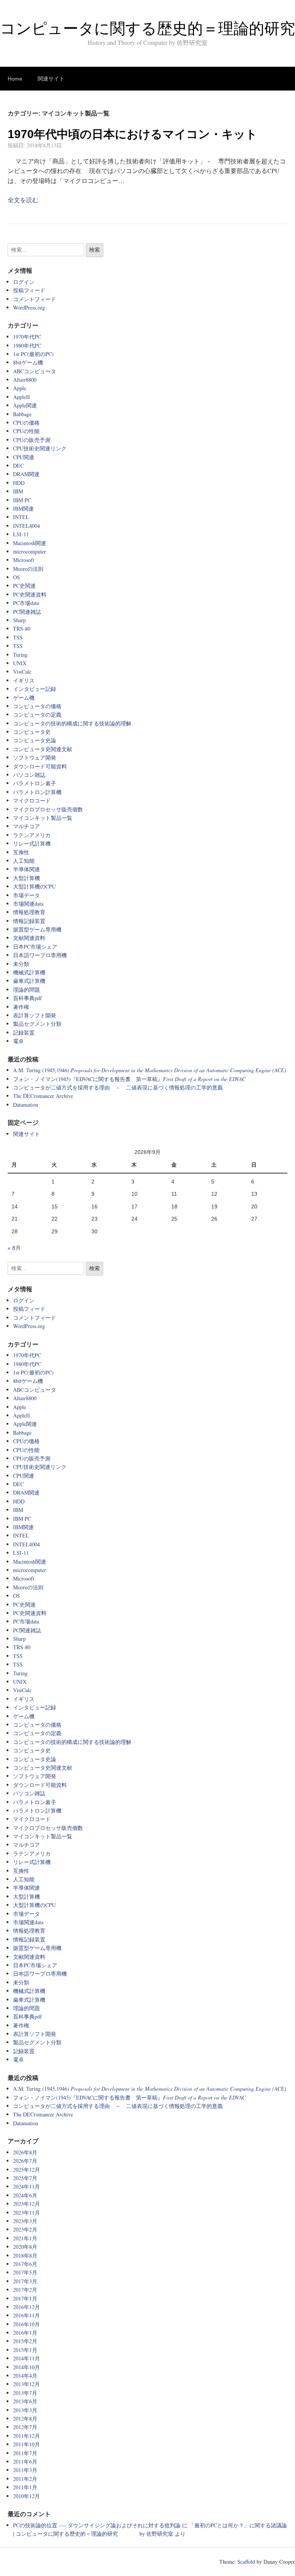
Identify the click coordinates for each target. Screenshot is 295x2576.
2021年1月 (25, 2238)
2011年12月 (27, 2436)
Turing (20, 655)
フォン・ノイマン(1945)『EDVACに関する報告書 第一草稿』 (129, 1079)
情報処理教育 (29, 912)
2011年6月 (25, 2461)
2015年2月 (25, 2341)
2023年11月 (27, 2213)
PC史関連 (24, 586)
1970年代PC (27, 337)
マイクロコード (32, 800)
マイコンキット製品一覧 (43, 818)
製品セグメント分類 (37, 1024)
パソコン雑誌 (29, 775)
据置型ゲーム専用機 (37, 929)
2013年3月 (25, 2410)
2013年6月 (25, 2401)
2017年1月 (25, 2298)
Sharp (19, 620)
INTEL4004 (27, 526)
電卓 (18, 1041)
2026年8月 (25, 2152)
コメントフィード (35, 299)
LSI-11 (21, 534)
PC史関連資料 (30, 594)
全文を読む (23, 200)
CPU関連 (24, 457)
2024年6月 (25, 2195)
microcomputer (30, 551)
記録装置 (24, 1033)
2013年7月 (25, 2393)
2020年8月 (25, 2247)
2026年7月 (25, 2161)
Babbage (22, 414)
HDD (19, 483)
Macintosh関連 (30, 543)
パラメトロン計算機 (37, 792)
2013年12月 (27, 2384)
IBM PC (22, 500)
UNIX (20, 663)
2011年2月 (25, 2479)
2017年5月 (25, 2272)
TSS (18, 637)
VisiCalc (22, 672)
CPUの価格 (26, 423)
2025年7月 (25, 2178)
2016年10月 (27, 2324)
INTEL (21, 517)
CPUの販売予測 (32, 440)
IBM (18, 491)
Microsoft (24, 560)
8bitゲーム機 (28, 362)
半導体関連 (27, 869)
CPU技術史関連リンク (40, 448)
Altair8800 (25, 380)
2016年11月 (27, 2315)
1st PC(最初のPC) (33, 354)
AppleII (22, 397)
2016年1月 (25, 2333)
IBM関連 (23, 508)
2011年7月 (25, 2453)
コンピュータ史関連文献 (43, 749)
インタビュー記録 (35, 689)
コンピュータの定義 (37, 714)
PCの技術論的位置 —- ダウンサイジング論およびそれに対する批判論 (97, 2525)
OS (17, 577)
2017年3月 (25, 2281)
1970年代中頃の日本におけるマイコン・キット (133, 134)
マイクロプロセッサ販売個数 (48, 809)
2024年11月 (27, 2186)
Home (15, 79)
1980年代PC (27, 345)
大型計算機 (27, 878)
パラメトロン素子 (35, 783)
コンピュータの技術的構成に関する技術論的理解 (72, 723)
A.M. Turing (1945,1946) (150, 1070)
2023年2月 (25, 2229)
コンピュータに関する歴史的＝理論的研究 (147, 28)
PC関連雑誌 (27, 612)
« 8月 (14, 1248)
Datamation (26, 1105)
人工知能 (24, 861)
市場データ (27, 895)
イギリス (24, 680)
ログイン (24, 282)
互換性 (21, 852)
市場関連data (28, 904)
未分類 (21, 964)
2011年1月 (25, 2487)
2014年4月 (25, 2376)
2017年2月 (25, 2290)
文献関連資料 (29, 938)
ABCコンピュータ (35, 371)
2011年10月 (27, 2444)
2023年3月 (25, 2221)
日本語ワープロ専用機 (40, 955)
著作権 (21, 1007)
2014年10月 (27, 2367)
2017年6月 (25, 2264)
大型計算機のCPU (34, 886)
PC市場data (26, 603)
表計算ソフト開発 (35, 1015)
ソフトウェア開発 (35, 757)
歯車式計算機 (29, 981)
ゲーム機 (24, 698)
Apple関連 (25, 405)
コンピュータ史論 (35, 740)
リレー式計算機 (32, 843)
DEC (18, 466)
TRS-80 (22, 629)
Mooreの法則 (28, 569)
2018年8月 (25, 2255)
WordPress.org (29, 307)
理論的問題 (27, 990)
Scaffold (246, 2562)
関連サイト (51, 79)
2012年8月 (25, 2419)
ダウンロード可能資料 (40, 766)
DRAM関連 (26, 474)
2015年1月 (25, 2350)
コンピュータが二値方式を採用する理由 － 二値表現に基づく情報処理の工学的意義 (118, 1087)
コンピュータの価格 (37, 706)
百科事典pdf (27, 998)
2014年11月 (27, 2358)
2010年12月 (27, 2496)
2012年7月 (25, 2427)
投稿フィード (29, 290)
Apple (20, 388)
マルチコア (27, 826)
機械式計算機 (29, 972)
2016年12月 (27, 2307)
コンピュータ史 (32, 732)
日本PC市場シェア (35, 947)
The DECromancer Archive (43, 1096)
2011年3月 (25, 2470)
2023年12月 (27, 2204)
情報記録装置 (29, 921)
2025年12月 (27, 2170)
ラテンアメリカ (32, 835)
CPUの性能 (26, 431)
